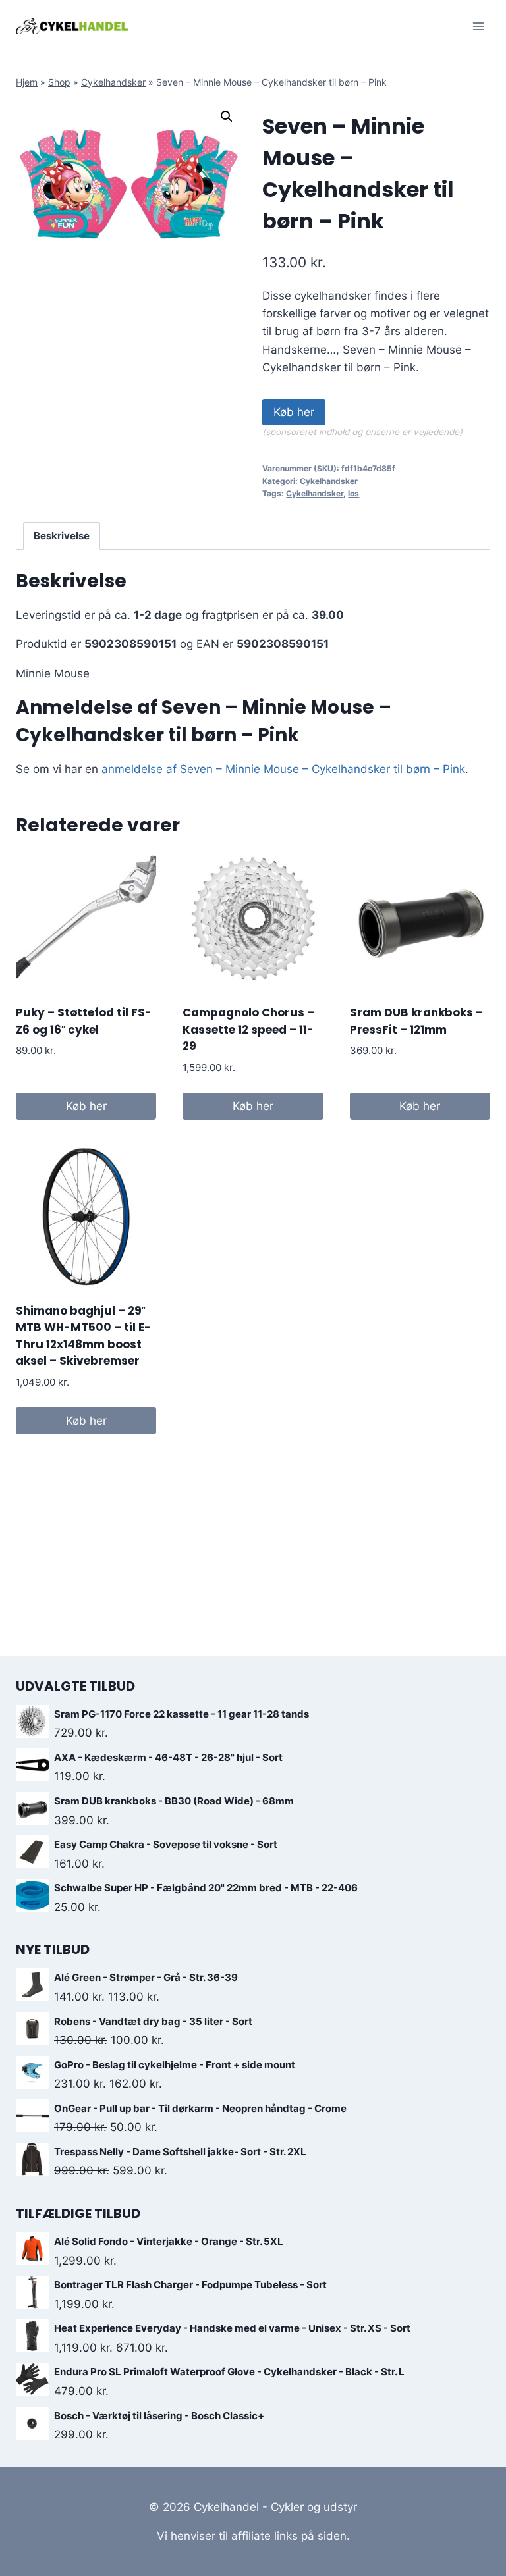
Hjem (27, 82)
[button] (227, 117)
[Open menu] (478, 26)
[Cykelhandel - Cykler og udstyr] (72, 26)
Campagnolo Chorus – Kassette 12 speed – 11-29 (248, 1029)
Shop (59, 82)
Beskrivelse (62, 536)
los (353, 493)
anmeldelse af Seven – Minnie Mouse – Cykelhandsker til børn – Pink (283, 769)
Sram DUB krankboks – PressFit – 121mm (416, 1021)
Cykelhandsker (113, 82)
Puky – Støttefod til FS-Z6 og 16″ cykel (84, 1021)
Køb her (294, 412)
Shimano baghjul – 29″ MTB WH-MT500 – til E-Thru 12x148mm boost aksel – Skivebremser (83, 1336)
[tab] (62, 536)
